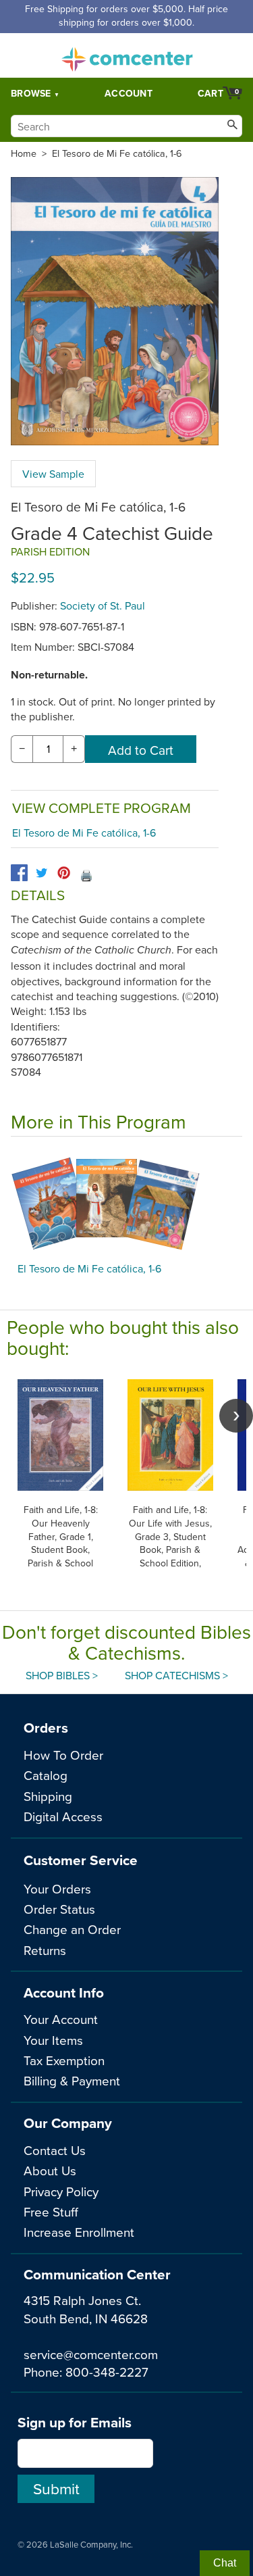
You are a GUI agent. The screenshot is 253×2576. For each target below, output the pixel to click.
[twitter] (41, 873)
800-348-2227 (107, 2372)
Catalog (46, 1775)
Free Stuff (51, 2211)
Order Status (59, 1909)
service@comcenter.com (91, 2354)
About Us (50, 2170)
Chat (225, 2563)
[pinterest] (64, 873)
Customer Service (81, 1860)
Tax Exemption (64, 2060)
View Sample (53, 474)
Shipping (48, 1796)
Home (24, 153)
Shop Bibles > (62, 1675)
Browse (31, 93)
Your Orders (57, 1888)
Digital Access (63, 1816)
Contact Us (55, 2150)
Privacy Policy (61, 2191)
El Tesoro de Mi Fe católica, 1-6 (117, 153)
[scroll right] (236, 1416)
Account (129, 93)
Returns (45, 1950)
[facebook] (19, 873)
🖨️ (86, 875)
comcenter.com (127, 55)
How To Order (63, 1755)
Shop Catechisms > (176, 1675)
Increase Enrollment (79, 2232)
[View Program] (126, 1203)
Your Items (53, 2040)
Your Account (61, 2019)
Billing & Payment (72, 2080)
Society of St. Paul (103, 605)
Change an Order (72, 1929)
